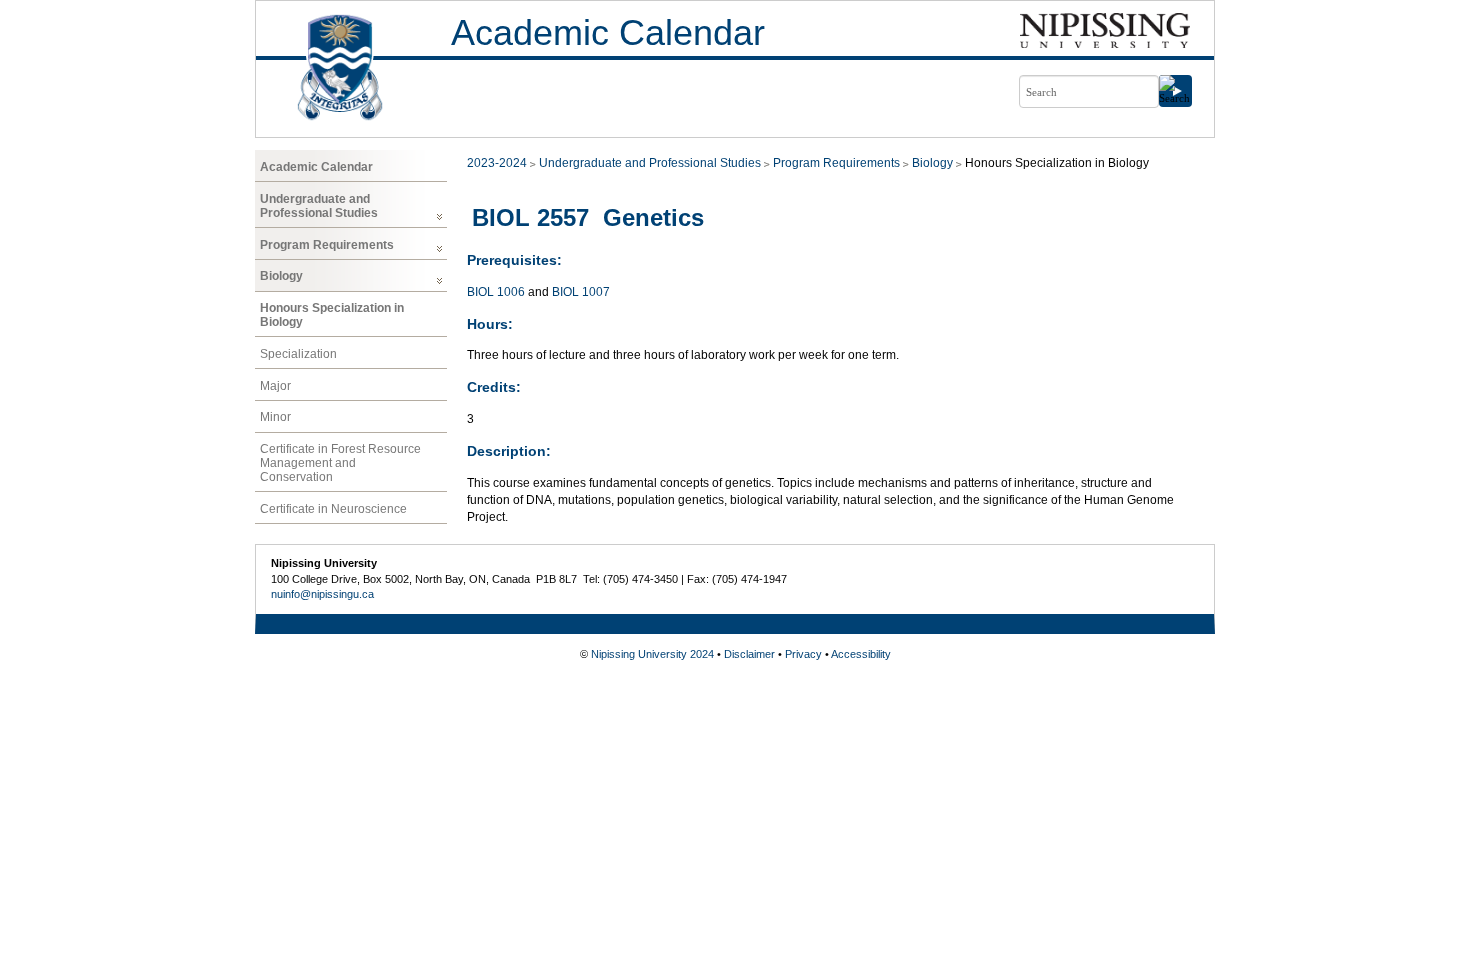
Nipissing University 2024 (652, 654)
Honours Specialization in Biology (332, 315)
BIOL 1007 (581, 292)
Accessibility (861, 654)
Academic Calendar (608, 32)
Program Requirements (327, 245)
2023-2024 (497, 163)
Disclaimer (749, 654)
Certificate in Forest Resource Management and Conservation (340, 463)
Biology (281, 276)
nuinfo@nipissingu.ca (322, 594)
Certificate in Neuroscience (333, 509)
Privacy (803, 654)
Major (275, 386)
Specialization (298, 354)
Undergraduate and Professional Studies (319, 206)
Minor (275, 417)
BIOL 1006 (496, 292)
